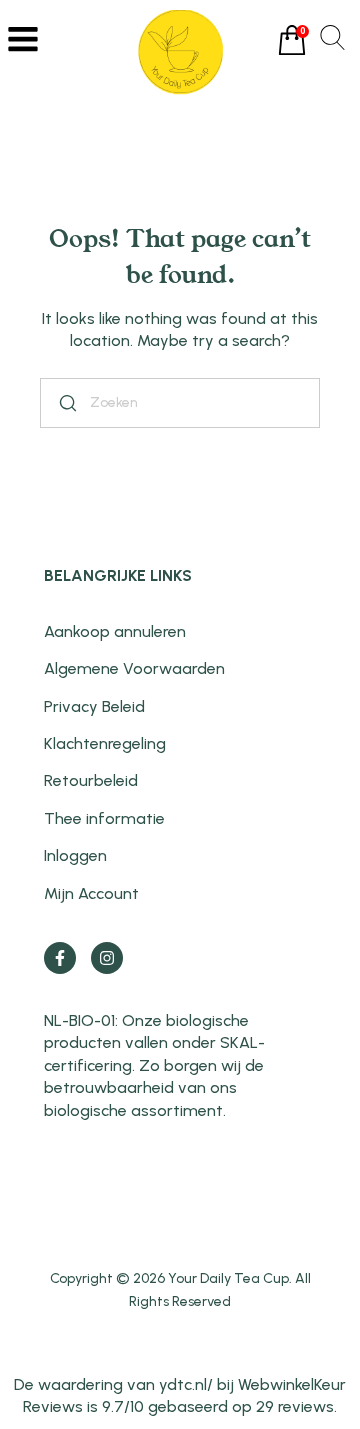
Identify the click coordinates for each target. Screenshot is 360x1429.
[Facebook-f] (60, 958)
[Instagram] (107, 958)
